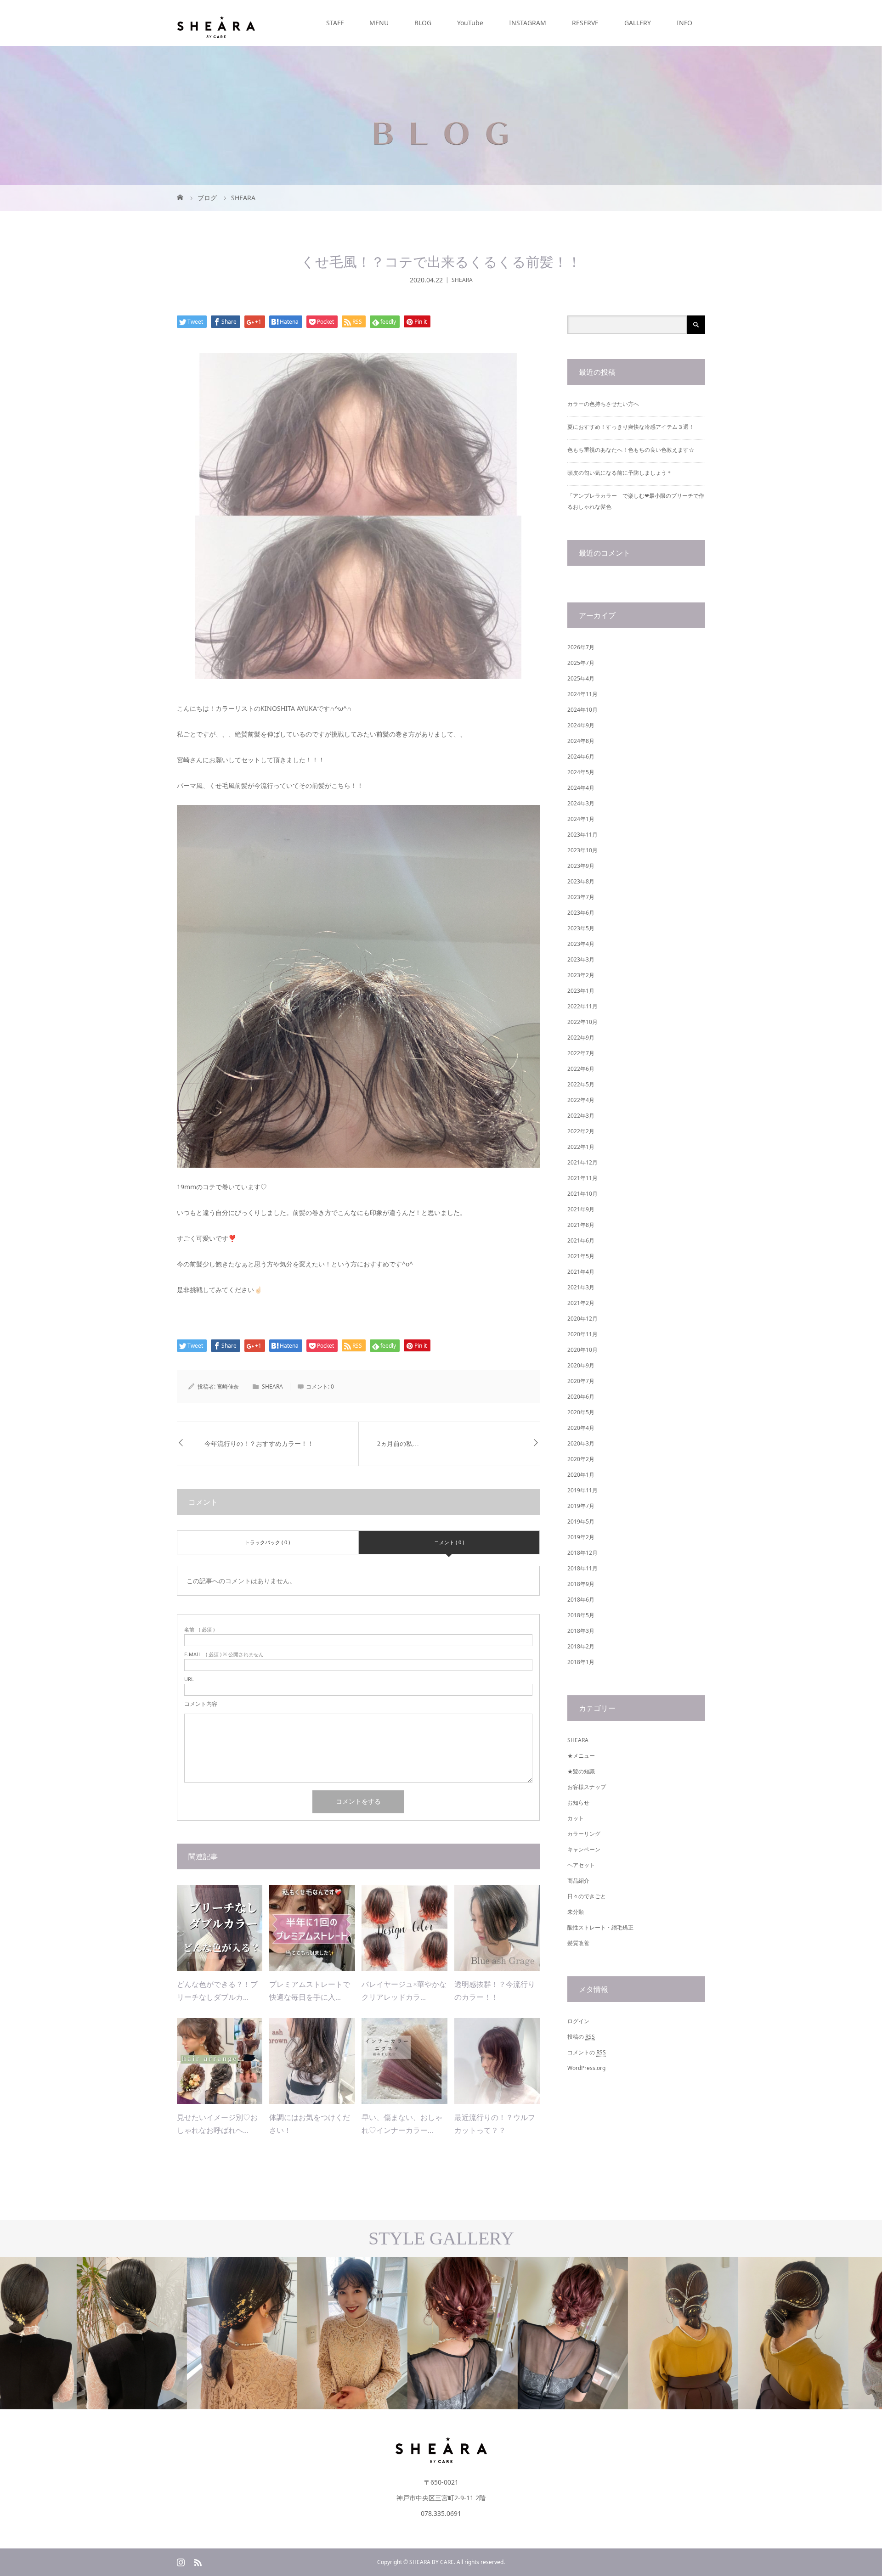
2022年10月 (582, 1022)
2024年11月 (582, 694)
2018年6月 (581, 1600)
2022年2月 (581, 1131)
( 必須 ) (199, 1629)
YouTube (470, 23)
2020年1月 (581, 1475)
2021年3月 (581, 1287)
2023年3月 (581, 959)
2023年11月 (582, 835)
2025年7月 (581, 663)
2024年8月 (581, 741)
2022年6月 (581, 1069)
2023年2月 (581, 975)
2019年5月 (581, 1521)
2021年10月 (582, 1194)
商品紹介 (578, 1881)
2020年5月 (581, 1412)
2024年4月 (581, 788)
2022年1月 (581, 1147)
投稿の (581, 2037)
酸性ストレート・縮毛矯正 (600, 1927)
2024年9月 (581, 725)
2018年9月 (581, 1584)
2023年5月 (581, 928)
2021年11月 (582, 1178)
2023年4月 (581, 944)
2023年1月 (581, 991)
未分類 (576, 1912)
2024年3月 (581, 803)
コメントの (587, 2052)
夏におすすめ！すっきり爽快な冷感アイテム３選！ (631, 427)
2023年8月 (581, 881)
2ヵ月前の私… (398, 1444)
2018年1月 (581, 1662)
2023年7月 (581, 897)
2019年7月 (581, 1506)
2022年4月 (581, 1100)
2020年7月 (581, 1381)
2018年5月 (581, 1615)
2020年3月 (581, 1443)
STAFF (335, 23)
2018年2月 (581, 1646)
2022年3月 (581, 1116)
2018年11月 (582, 1568)
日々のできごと (587, 1896)
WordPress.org (586, 2068)
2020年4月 (581, 1428)
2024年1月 (581, 819)
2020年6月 (581, 1397)
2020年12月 (582, 1319)
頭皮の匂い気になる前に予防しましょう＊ (620, 473)
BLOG (423, 23)
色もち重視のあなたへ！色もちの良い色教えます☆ (631, 450)
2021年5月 (581, 1256)
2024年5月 (581, 772)
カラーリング (584, 1834)
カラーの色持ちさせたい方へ (603, 404)
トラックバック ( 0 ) (267, 1542)
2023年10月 (582, 850)
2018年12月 (582, 1553)
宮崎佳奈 (228, 1386)
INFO (684, 23)
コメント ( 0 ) (449, 1542)
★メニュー (581, 1756)
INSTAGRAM (528, 23)
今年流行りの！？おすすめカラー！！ (259, 1444)
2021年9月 (581, 1209)
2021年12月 (582, 1162)
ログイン (578, 2021)
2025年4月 (581, 678)
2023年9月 (581, 866)
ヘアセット (581, 1865)
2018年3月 (581, 1631)
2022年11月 (582, 1006)
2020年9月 (581, 1365)
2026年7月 (581, 647)
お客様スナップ (587, 1787)
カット (576, 1818)
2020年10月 (582, 1350)
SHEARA (462, 280)
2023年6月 (581, 913)
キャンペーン (584, 1849)
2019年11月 (582, 1490)
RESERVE (585, 23)
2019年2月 (581, 1537)
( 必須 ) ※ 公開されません (224, 1654)
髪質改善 (578, 1943)
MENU (379, 23)
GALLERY (638, 23)
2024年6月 (581, 756)
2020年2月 (581, 1459)
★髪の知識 (581, 1771)
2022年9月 (581, 1038)
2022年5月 (581, 1084)
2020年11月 (582, 1334)
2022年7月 (581, 1053)
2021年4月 (581, 1272)
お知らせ (578, 1803)
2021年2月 (581, 1303)
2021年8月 (581, 1225)
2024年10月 (582, 710)
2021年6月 (581, 1240)
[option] (110, 2333)
